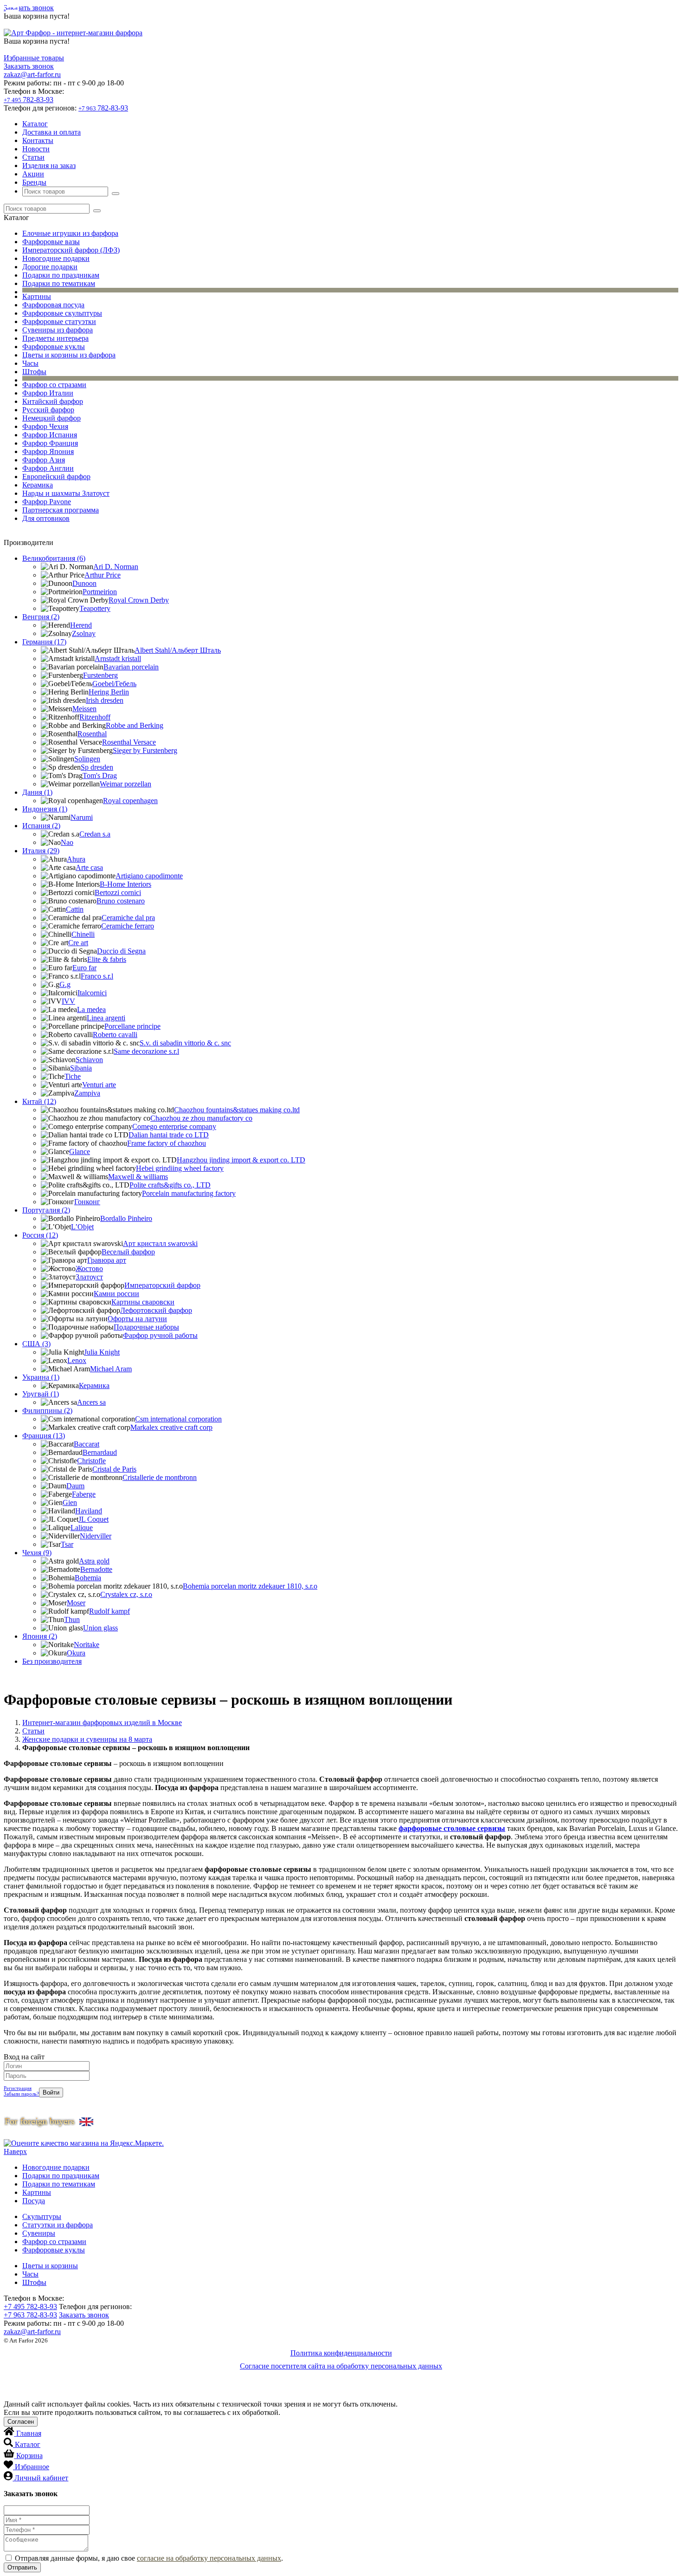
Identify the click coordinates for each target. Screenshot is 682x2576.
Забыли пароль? (21, 2094)
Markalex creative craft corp (171, 1427)
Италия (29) (41, 851)
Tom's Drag (100, 775)
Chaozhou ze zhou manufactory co (201, 1118)
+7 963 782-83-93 (30, 2315)
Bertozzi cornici (118, 892)
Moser (76, 1603)
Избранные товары (34, 58)
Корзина (29, 2456)
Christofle (91, 1461)
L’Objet (82, 1227)
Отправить (22, 2567)
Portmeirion (100, 592)
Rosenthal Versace (129, 742)
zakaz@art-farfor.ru (32, 75)
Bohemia (88, 1578)
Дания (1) (37, 792)
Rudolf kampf (109, 1611)
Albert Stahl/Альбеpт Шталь (178, 650)
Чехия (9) (37, 1553)
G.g (65, 984)
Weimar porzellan (125, 784)
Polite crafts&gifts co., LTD (170, 1185)
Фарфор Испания (50, 435)
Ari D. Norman (116, 567)
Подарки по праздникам (61, 275)
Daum (75, 1486)
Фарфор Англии (48, 468)
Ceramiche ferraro (128, 926)
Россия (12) (40, 1235)
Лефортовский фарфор (156, 1310)
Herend (81, 625)
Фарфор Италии (48, 393)
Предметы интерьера (55, 338)
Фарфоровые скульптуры (62, 313)
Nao (67, 842)
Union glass (100, 1628)
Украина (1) (41, 1377)
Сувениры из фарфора (58, 330)
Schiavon (89, 1060)
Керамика (38, 485)
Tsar (67, 1544)
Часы (30, 363)
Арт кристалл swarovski (160, 1243)
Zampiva (87, 1093)
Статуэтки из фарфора (58, 2225)
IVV (68, 1001)
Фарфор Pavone (47, 502)
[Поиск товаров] (116, 194)
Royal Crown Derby (139, 600)
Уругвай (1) (41, 1394)
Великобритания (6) (54, 558)
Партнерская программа (61, 510)
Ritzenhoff (95, 717)
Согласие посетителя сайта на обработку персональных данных (341, 2366)
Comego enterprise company (174, 1126)
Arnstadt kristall (118, 659)
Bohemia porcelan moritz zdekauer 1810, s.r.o (250, 1586)
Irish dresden (105, 700)
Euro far (84, 968)
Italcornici (92, 993)
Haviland (89, 1511)
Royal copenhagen (130, 801)
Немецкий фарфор (51, 418)
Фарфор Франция (50, 443)
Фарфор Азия (44, 460)
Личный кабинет (41, 2478)
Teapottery (95, 608)
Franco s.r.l (97, 976)
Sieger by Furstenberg (145, 750)
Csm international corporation (178, 1419)
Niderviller (96, 1536)
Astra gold (94, 1561)
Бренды (34, 182)
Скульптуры (42, 2216)
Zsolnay (84, 633)
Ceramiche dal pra (128, 918)
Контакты (38, 140)
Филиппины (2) (47, 1411)
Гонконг (87, 1202)
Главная (29, 2433)
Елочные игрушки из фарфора (70, 233)
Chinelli (83, 934)
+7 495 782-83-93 (30, 2307)
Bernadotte (96, 1569)
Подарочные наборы (146, 1327)
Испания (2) (41, 826)
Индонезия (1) (45, 809)
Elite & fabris (107, 959)
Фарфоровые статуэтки (59, 321)
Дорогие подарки (50, 267)
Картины (37, 296)
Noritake (87, 1645)
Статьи (33, 157)
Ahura (76, 859)
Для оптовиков (46, 518)
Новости (36, 149)
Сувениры (39, 2233)
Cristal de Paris (114, 1469)
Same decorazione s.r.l (146, 1051)
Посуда (34, 2201)
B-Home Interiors (125, 884)
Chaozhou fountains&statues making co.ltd (237, 1110)
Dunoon (84, 583)
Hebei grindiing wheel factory (180, 1168)
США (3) (36, 1344)
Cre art (78, 943)
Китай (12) (39, 1101)
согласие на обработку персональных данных (209, 2558)
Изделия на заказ (49, 165)
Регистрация (18, 2088)
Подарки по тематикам (59, 283)
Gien (70, 1502)
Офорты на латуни (137, 1319)
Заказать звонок (29, 8)
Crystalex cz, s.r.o (126, 1594)
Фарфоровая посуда (53, 305)
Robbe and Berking (135, 725)
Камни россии (116, 1294)
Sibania (81, 1068)
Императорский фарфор (162, 1285)
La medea (91, 1009)
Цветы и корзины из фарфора (69, 355)
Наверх (15, 2151)
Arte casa (89, 867)
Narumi (82, 817)
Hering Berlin (109, 692)
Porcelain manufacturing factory (189, 1193)
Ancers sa (91, 1402)
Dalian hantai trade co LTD (169, 1135)
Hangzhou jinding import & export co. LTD (241, 1160)
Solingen (87, 759)
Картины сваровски (143, 1302)
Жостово (89, 1269)
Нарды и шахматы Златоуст (66, 493)
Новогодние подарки (56, 258)
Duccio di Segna (121, 951)
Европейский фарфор (56, 477)
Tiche (73, 1076)
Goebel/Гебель (114, 684)
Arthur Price (103, 575)
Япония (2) (40, 1636)
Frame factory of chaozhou (167, 1143)
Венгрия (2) (41, 617)
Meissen (84, 709)
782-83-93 (29, 100)
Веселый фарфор (128, 1252)
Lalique (82, 1528)
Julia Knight (102, 1352)
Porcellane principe (132, 1026)
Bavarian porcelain (131, 667)
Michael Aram (111, 1369)
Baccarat (87, 1444)
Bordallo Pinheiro (126, 1218)
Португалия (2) (46, 1210)
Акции (33, 174)
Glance (80, 1152)
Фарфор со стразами (54, 385)
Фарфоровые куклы (54, 347)
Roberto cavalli (115, 1035)
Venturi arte (99, 1085)
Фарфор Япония (48, 451)
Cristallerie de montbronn (160, 1477)
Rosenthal (92, 734)
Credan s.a (95, 834)
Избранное (32, 2467)
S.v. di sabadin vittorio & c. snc (185, 1043)
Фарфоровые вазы (51, 242)
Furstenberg (100, 675)
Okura (76, 1653)
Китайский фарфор (53, 401)
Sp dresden (97, 767)
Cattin (75, 909)
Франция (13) (44, 1436)
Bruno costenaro (121, 901)
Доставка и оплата (51, 132)
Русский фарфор (48, 410)
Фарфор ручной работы (160, 1335)
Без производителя (52, 1661)
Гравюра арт (107, 1260)
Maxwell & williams (138, 1177)
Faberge (84, 1494)
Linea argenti (106, 1018)
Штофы (34, 372)
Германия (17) (44, 642)
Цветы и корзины (50, 2266)
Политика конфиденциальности (341, 2353)
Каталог (35, 124)
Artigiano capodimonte (149, 876)
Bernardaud (100, 1452)
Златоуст (89, 1277)
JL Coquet (93, 1519)
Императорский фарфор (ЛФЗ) (71, 250)
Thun (72, 1619)
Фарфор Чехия (45, 426)
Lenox (77, 1360)
